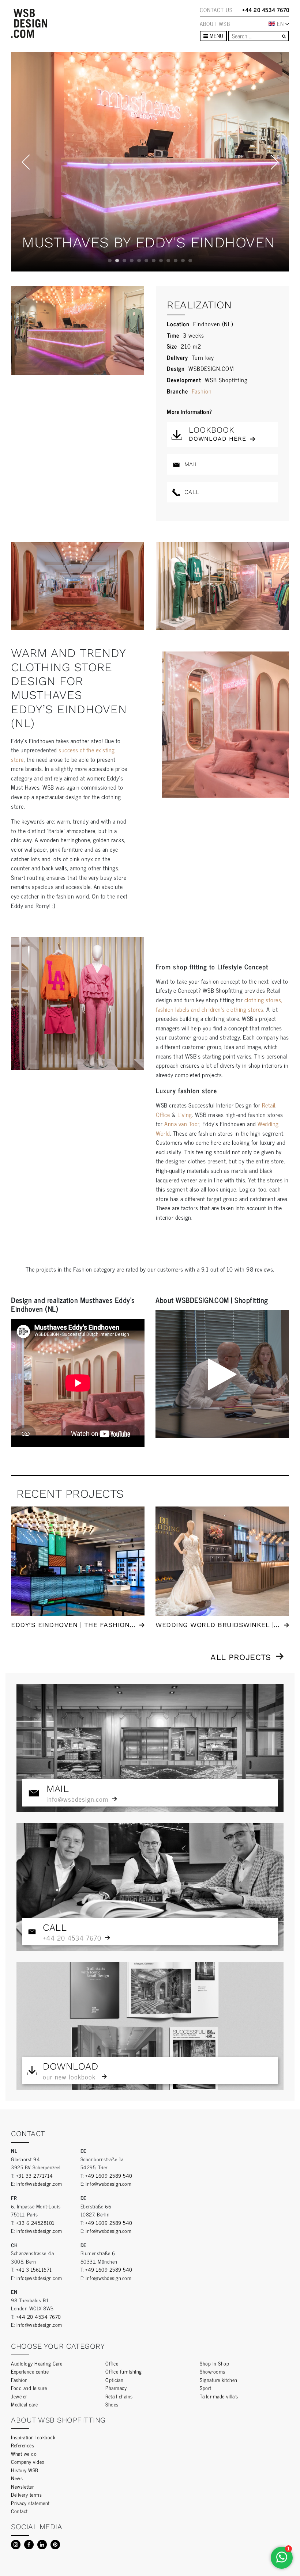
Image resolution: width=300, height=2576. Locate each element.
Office (163, 1114)
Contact (19, 2511)
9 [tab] (168, 261)
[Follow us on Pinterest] (55, 2545)
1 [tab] (110, 261)
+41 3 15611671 (34, 2269)
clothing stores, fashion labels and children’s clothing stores (219, 1004)
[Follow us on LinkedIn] (42, 2545)
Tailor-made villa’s (219, 2396)
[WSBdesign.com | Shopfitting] (29, 23)
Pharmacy (116, 2388)
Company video (28, 2461)
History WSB (25, 2470)
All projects (241, 1657)
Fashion (202, 391)
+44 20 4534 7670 (266, 10)
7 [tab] (154, 261)
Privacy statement (30, 2503)
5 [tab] (139, 261)
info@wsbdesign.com (39, 2183)
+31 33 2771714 (35, 2175)
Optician (114, 2380)
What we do (24, 2453)
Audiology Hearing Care (37, 2363)
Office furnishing (124, 2371)
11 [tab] (183, 261)
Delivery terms (26, 2494)
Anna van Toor (182, 1124)
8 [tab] (161, 261)
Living (185, 1114)
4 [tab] (132, 261)
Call (191, 492)
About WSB (215, 24)
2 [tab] (117, 261)
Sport (206, 2388)
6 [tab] (146, 261)
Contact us (216, 10)
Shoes (112, 2404)
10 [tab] (176, 261)
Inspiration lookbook (33, 2437)
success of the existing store (63, 755)
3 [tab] (124, 261)
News (17, 2478)
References (22, 2445)
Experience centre (30, 2371)
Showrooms (213, 2371)
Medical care (24, 2404)
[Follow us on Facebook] (29, 2545)
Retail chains (119, 2396)
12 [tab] (190, 261)
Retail (269, 1105)
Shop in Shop (214, 2363)
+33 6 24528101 (35, 2222)
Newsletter (22, 2486)
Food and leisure (29, 2388)
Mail (190, 464)
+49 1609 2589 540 (109, 2175)
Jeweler (19, 2396)
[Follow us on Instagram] (16, 2545)
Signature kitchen (219, 2380)
